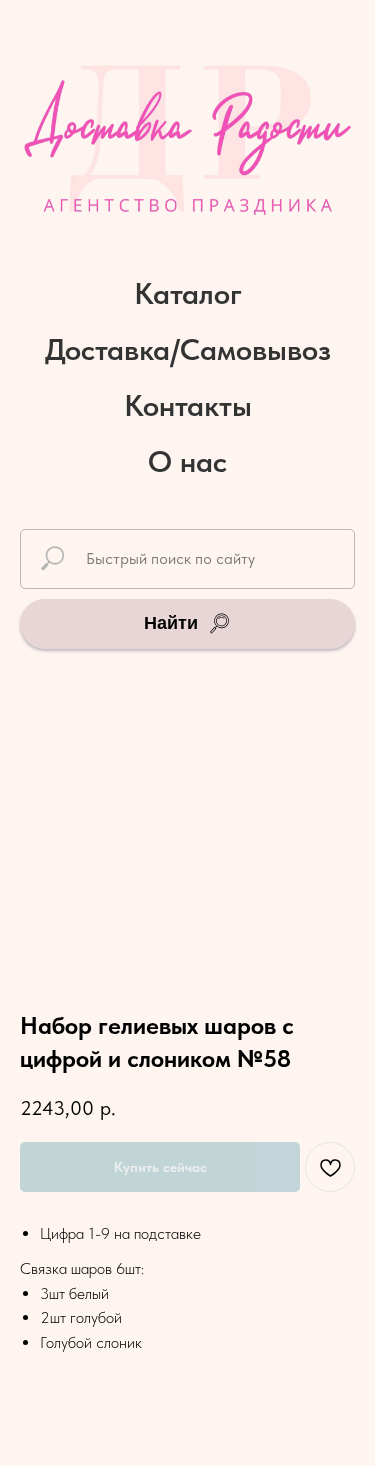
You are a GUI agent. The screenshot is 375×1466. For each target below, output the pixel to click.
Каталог (188, 293)
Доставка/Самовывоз (188, 349)
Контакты (188, 405)
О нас (187, 461)
